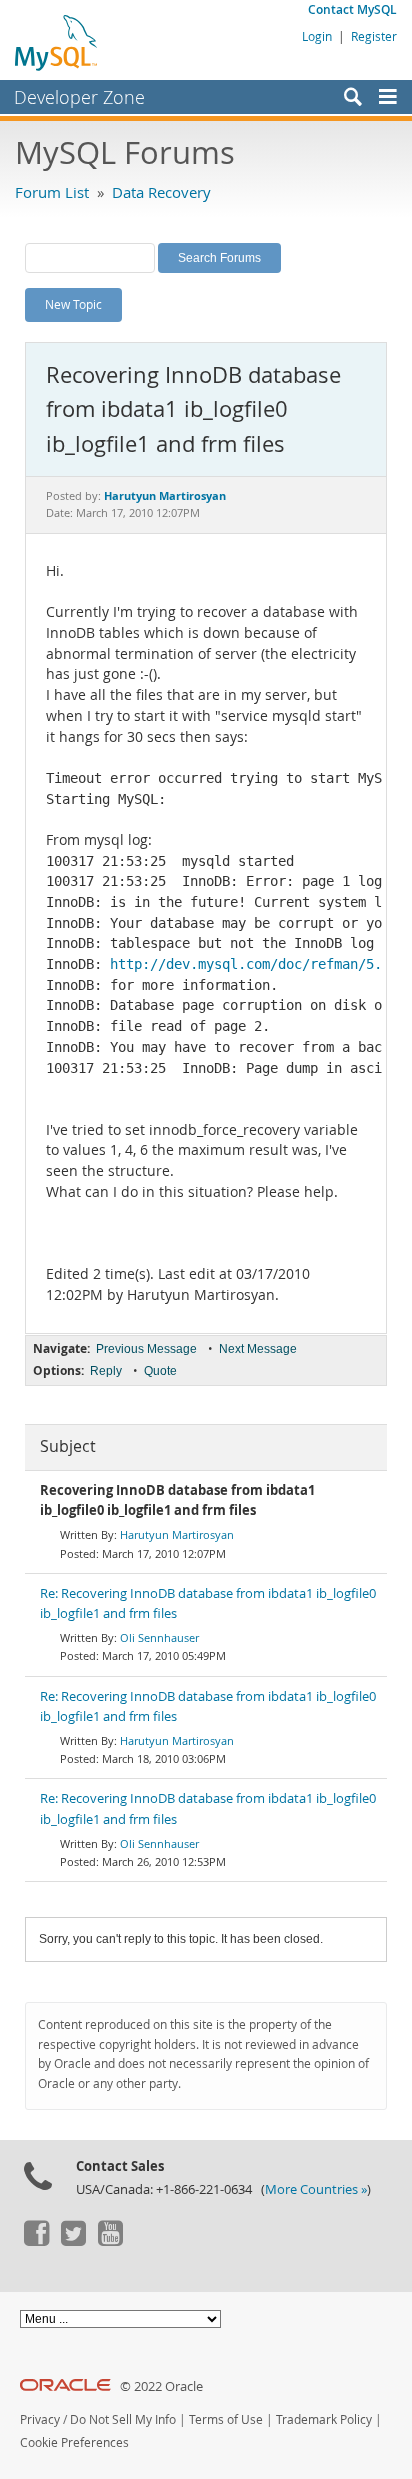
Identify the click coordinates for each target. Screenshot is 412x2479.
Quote (160, 1371)
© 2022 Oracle (161, 2386)
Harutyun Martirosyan (177, 1534)
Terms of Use (226, 2419)
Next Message (258, 1349)
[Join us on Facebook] (36, 2241)
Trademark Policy (324, 2419)
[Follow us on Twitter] (73, 2241)
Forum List (52, 192)
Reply (106, 1371)
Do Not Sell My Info (123, 2419)
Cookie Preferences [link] (74, 2442)
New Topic (73, 304)
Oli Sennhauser (159, 1637)
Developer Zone (79, 97)
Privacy (40, 2419)
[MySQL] (57, 42)
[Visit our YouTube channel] (110, 2241)
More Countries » (316, 2189)
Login (317, 36)
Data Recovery (161, 192)
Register (374, 36)
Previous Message (146, 1349)
